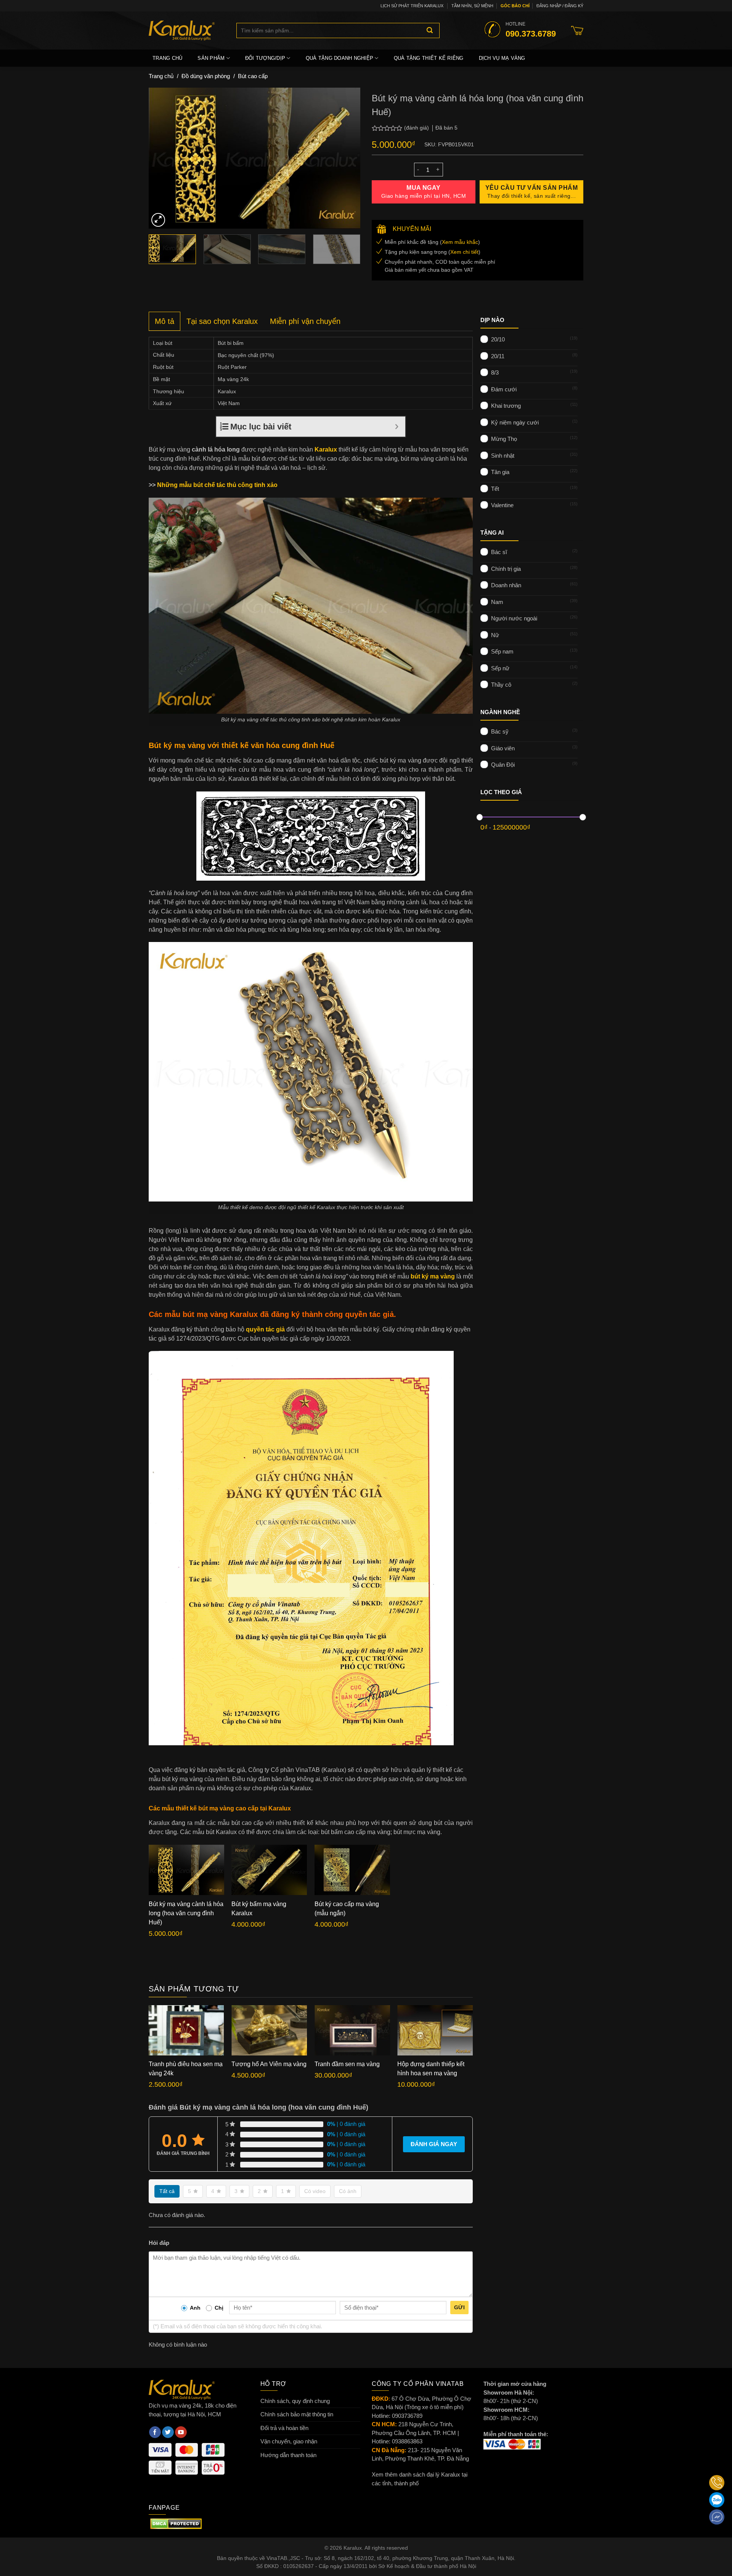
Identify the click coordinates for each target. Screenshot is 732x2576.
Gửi (459, 2307)
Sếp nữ (500, 668)
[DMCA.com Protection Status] (176, 2523)
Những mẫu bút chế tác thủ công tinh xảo (217, 485)
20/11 (498, 356)
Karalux (326, 449)
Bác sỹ (500, 731)
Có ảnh (348, 2191)
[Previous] (162, 158)
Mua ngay (424, 192)
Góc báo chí (515, 6)
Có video (315, 2191)
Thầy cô (501, 685)
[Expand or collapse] (397, 427)
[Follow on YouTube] (181, 2432)
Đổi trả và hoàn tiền (284, 2428)
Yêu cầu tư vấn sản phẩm (531, 192)
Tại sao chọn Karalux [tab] (222, 321)
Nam (497, 602)
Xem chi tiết (464, 252)
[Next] (347, 158)
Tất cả (167, 2191)
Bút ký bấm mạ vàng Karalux (259, 1909)
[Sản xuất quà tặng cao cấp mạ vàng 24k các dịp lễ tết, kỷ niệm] (187, 30)
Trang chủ (167, 58)
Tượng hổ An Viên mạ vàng (269, 2064)
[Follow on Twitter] (168, 2432)
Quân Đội (503, 765)
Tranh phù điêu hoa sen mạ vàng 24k (186, 2069)
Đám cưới (504, 389)
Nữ (495, 635)
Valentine (502, 505)
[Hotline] (717, 2483)
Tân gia (500, 472)
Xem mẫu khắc (460, 242)
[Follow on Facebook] (155, 2432)
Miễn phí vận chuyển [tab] (305, 321)
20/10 (498, 339)
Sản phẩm (211, 58)
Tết (495, 488)
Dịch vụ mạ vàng (502, 58)
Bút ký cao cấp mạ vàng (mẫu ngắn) (347, 1909)
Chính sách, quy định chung (295, 2401)
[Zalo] (717, 2500)
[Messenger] (717, 2517)
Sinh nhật (503, 455)
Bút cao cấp (253, 76)
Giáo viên (503, 748)
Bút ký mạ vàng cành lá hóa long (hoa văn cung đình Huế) (186, 1913)
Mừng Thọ (504, 439)
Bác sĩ (499, 552)
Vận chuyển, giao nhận (289, 2441)
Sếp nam (502, 651)
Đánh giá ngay (434, 2144)
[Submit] (430, 30)
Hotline (531, 30)
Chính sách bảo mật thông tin (297, 2414)
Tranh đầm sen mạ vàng (347, 2064)
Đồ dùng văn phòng (206, 76)
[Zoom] (158, 220)
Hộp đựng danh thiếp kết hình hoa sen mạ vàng (431, 2069)
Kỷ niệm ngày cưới (515, 422)
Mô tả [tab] (165, 321)
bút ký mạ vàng (433, 1276)
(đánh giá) (417, 128)
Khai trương (506, 406)
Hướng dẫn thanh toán (288, 2455)
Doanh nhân (506, 585)
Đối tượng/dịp (265, 58)
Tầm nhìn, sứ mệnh (472, 6)
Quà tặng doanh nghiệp (340, 58)
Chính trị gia (506, 568)
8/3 (495, 372)
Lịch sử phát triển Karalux (412, 6)
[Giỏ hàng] (577, 30)
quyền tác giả (265, 1329)
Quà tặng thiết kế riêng (429, 58)
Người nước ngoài (514, 618)
